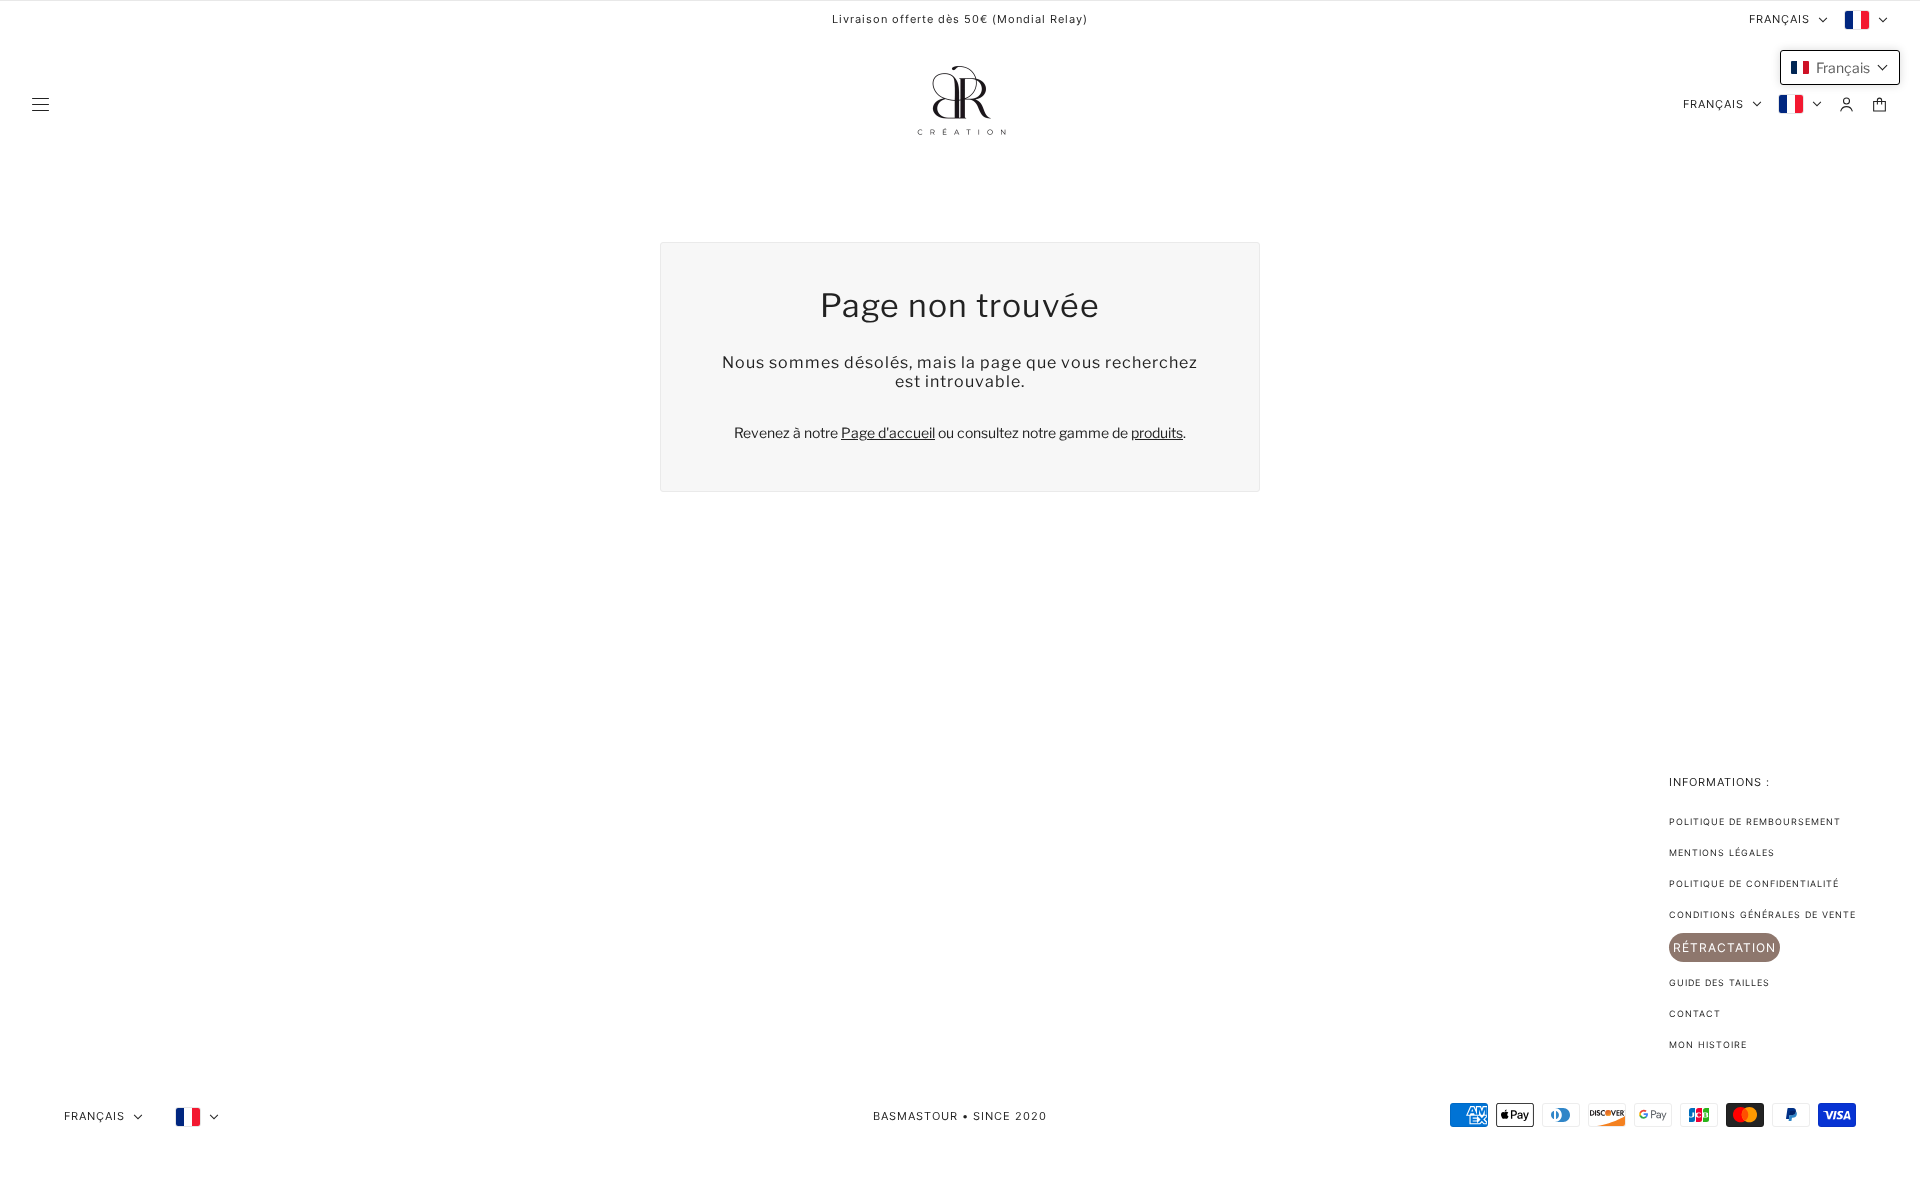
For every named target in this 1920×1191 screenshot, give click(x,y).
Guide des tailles (1719, 982)
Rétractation (1724, 947)
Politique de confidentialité (1754, 883)
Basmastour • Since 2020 (960, 1116)
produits (1157, 432)
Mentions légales (1722, 852)
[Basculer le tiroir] (40, 104)
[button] (1840, 67)
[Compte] (1846, 104)
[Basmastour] (960, 104)
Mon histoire (1708, 1044)
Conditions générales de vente (1762, 914)
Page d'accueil (888, 432)
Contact (1695, 1013)
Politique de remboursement (1755, 821)
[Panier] (1879, 104)
